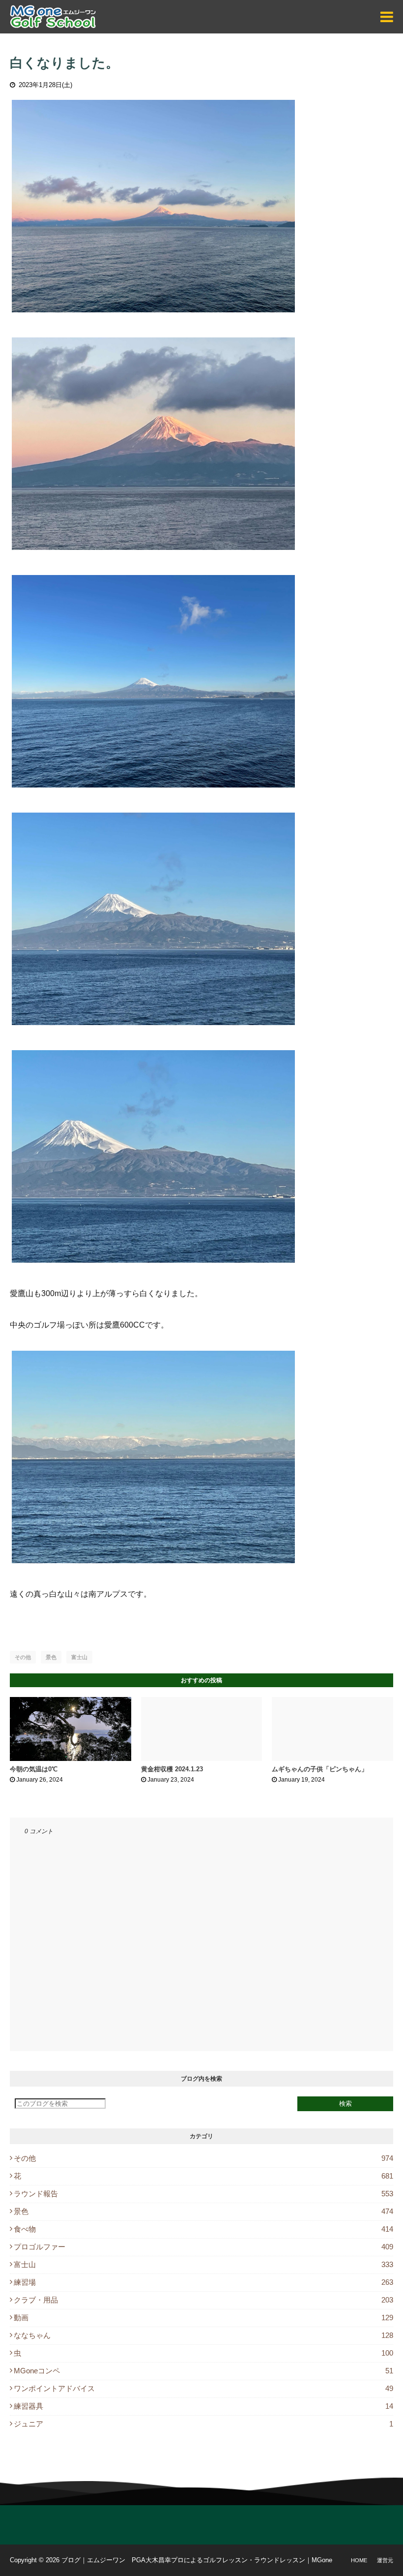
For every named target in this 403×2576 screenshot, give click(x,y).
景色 (51, 1657)
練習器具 (203, 2406)
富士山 (79, 1657)
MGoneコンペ (203, 2371)
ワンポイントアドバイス (203, 2388)
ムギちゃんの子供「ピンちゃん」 (320, 1769)
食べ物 (203, 2229)
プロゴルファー (203, 2247)
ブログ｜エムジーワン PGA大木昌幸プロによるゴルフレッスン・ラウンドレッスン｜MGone (197, 2560)
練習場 (203, 2282)
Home (359, 2560)
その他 (23, 1657)
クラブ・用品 (203, 2300)
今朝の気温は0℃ (34, 1769)
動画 (203, 2318)
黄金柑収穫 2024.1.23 (172, 1769)
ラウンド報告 (203, 2194)
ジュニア (203, 2424)
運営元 (385, 2560)
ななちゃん (203, 2335)
